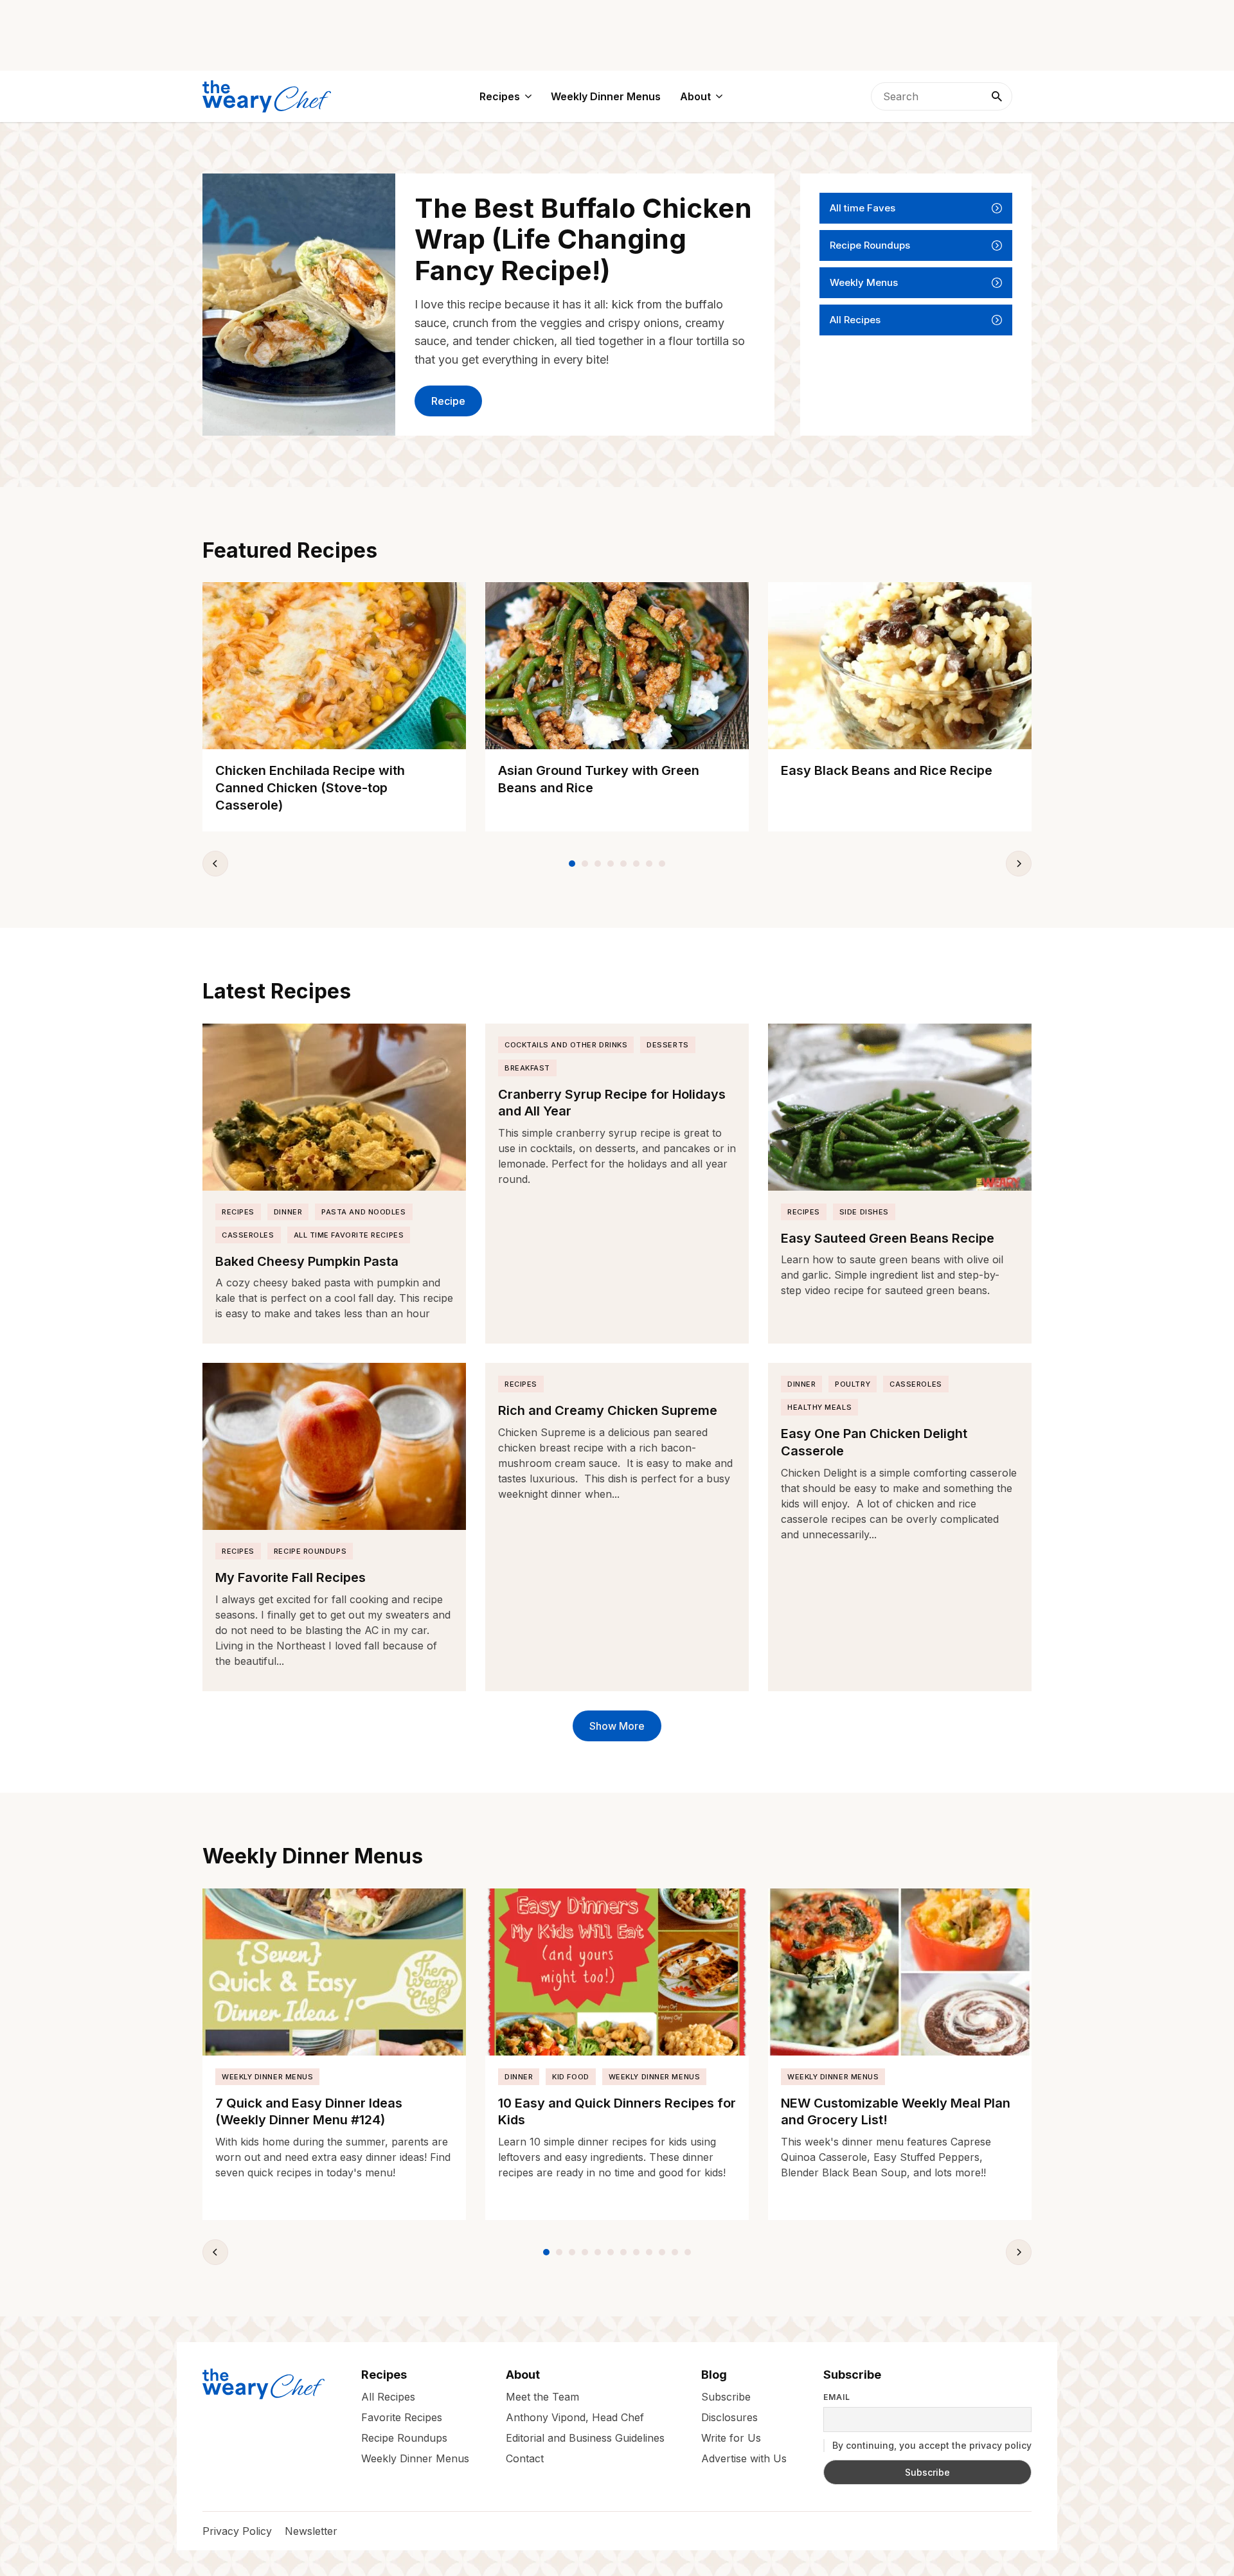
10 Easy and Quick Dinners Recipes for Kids (617, 2112)
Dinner (288, 1212)
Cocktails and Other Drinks (566, 1045)
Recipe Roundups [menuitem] (404, 2437)
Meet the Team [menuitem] (542, 2396)
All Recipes (855, 320)
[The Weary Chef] (267, 96)
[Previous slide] (215, 864)
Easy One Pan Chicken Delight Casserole (874, 1442)
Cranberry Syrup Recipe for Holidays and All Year (612, 1103)
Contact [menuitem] (525, 2458)
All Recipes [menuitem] (388, 2396)
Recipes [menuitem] (500, 96)
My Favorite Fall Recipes (291, 1577)
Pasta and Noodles (363, 1212)
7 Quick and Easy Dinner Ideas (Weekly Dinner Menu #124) (309, 2112)
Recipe (448, 401)
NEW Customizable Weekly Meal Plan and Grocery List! (896, 2112)
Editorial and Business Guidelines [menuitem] (585, 2437)
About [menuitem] (695, 96)
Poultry (853, 1384)
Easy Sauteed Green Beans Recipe (888, 1238)
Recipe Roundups (870, 245)
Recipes (238, 1212)
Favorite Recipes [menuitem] (402, 2417)
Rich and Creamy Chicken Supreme (608, 1410)
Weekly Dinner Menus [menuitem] (606, 96)
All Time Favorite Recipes (349, 1235)
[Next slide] (1019, 864)
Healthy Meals (819, 1407)
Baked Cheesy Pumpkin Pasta (307, 1261)
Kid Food (570, 2077)
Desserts (667, 1045)
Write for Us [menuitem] (731, 2437)
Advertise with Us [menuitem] (744, 2458)
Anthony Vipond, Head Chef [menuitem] (575, 2417)
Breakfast (527, 1068)
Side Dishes (864, 1212)
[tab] (572, 864)
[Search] (997, 96)
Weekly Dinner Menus (267, 2077)
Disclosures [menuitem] (729, 2417)
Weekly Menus (864, 282)
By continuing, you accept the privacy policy (931, 2445)
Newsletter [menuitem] (311, 2531)
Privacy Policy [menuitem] (237, 2531)
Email (837, 2397)
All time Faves (863, 208)
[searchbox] (942, 96)
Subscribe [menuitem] (726, 2396)
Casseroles (248, 1235)
